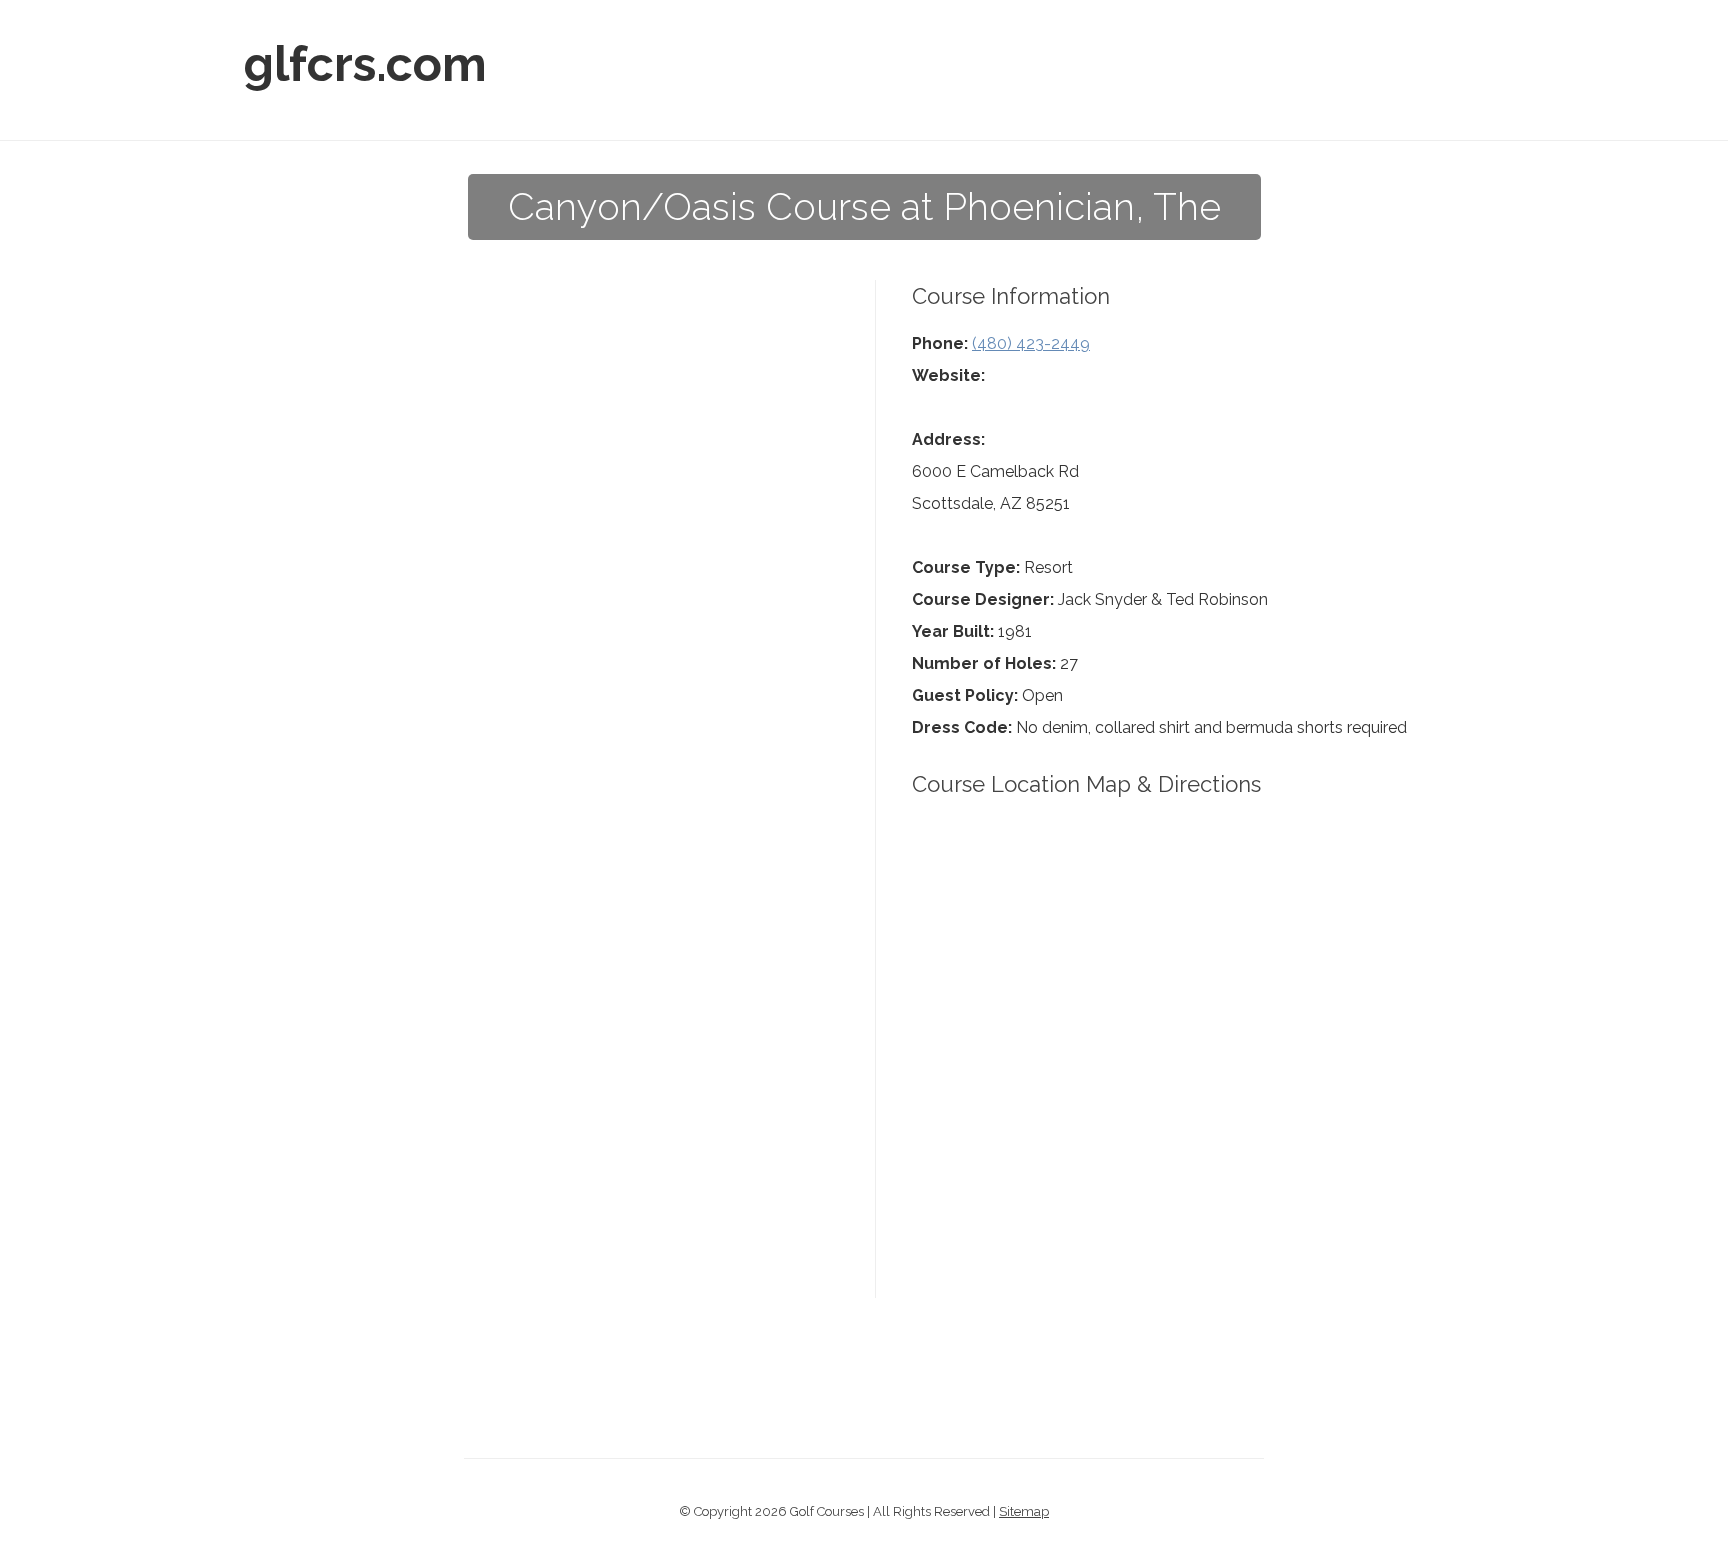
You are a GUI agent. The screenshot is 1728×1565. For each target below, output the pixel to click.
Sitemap (1024, 1511)
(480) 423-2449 (1031, 343)
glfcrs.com (365, 64)
